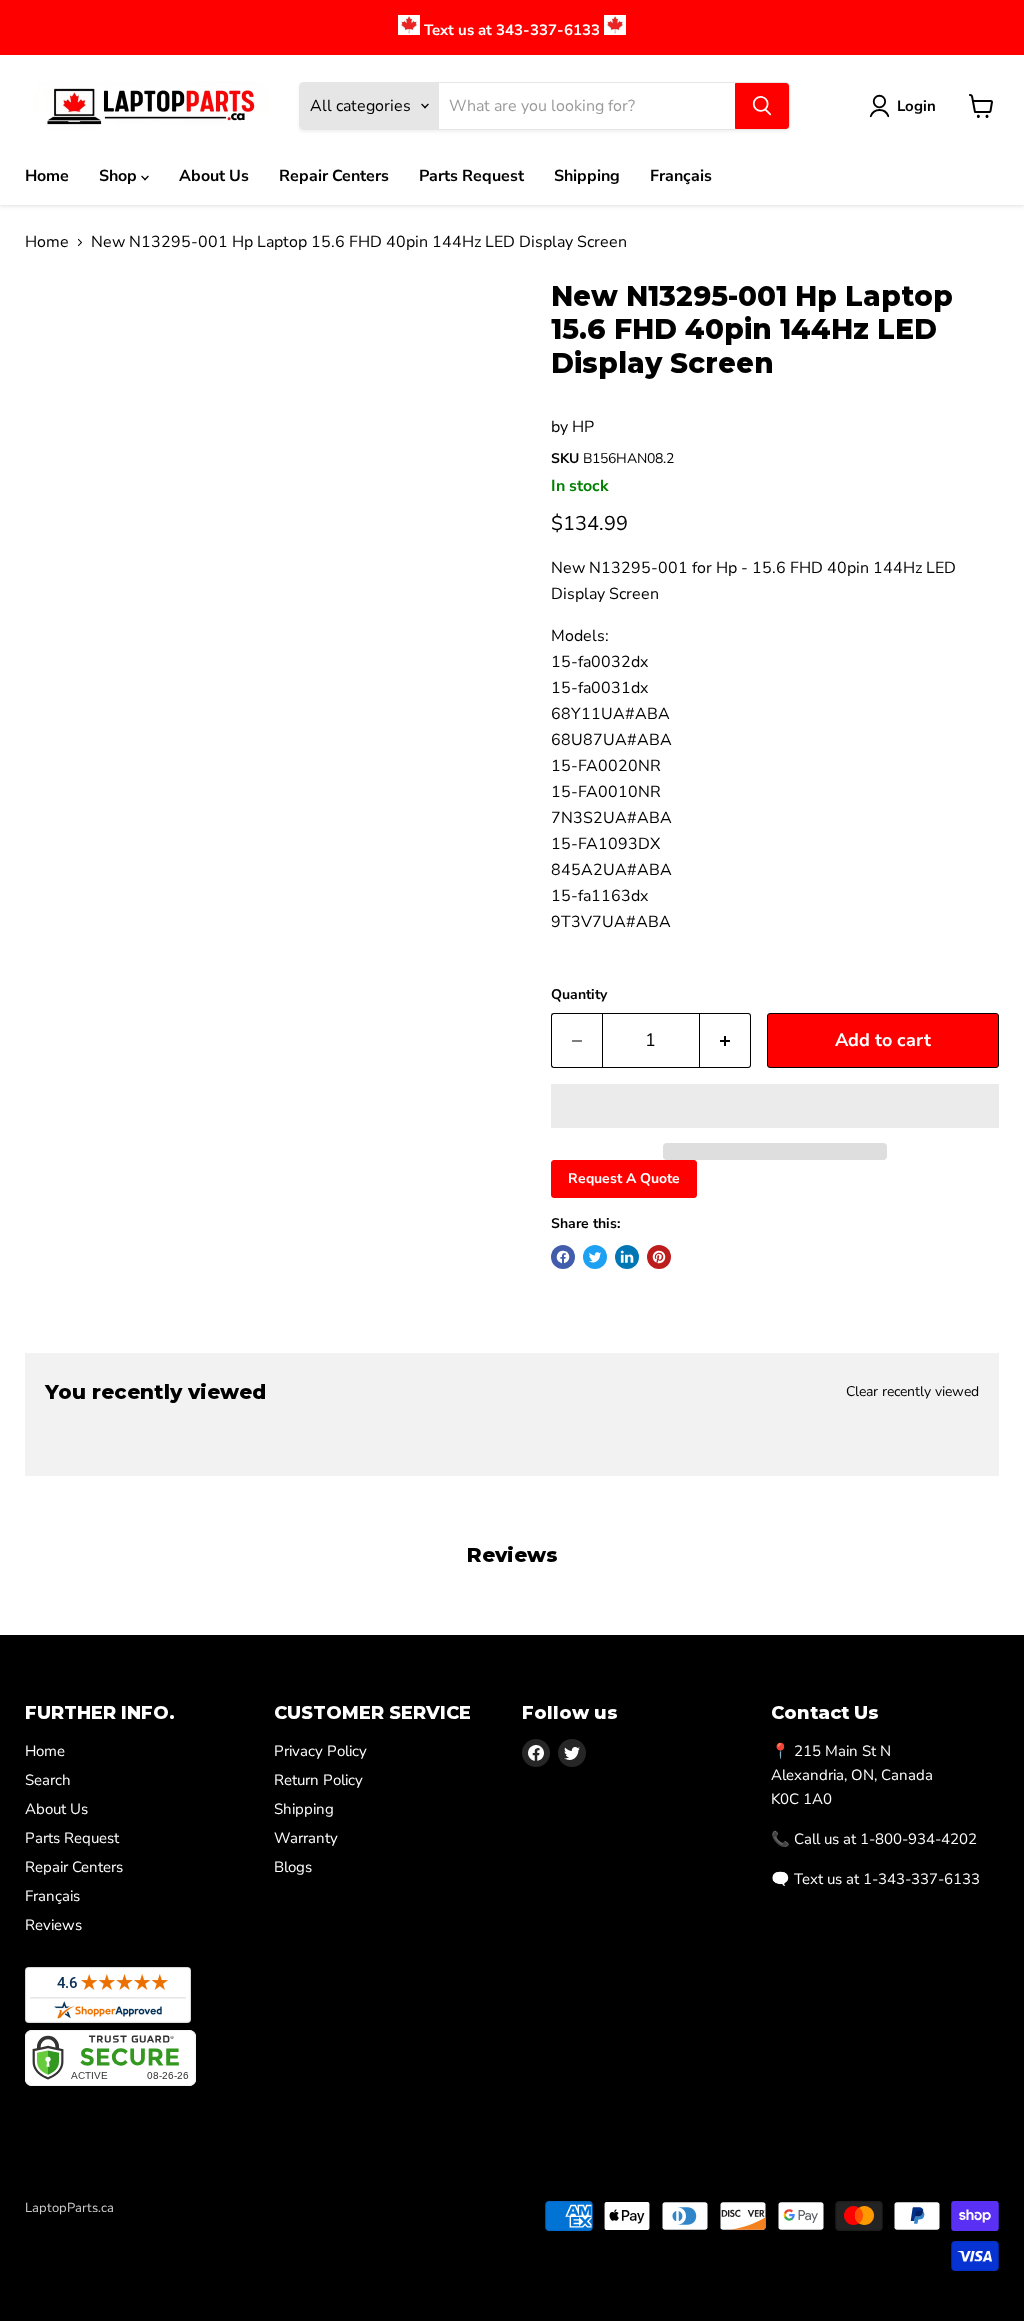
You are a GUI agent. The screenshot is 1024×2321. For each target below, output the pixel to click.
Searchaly (141, 2229)
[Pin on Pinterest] (659, 1257)
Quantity (579, 995)
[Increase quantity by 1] (725, 1040)
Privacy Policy (320, 1751)
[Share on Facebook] (563, 1257)
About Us (214, 176)
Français (681, 176)
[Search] (762, 106)
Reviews (53, 1925)
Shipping (587, 176)
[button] (775, 1106)
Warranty (306, 1838)
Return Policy (318, 1780)
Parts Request (471, 176)
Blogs (293, 1867)
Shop (120, 176)
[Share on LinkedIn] (627, 1257)
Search (48, 1780)
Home (47, 176)
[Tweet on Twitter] (595, 1257)
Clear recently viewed (912, 1392)
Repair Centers (334, 176)
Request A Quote (624, 1178)
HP (583, 427)
